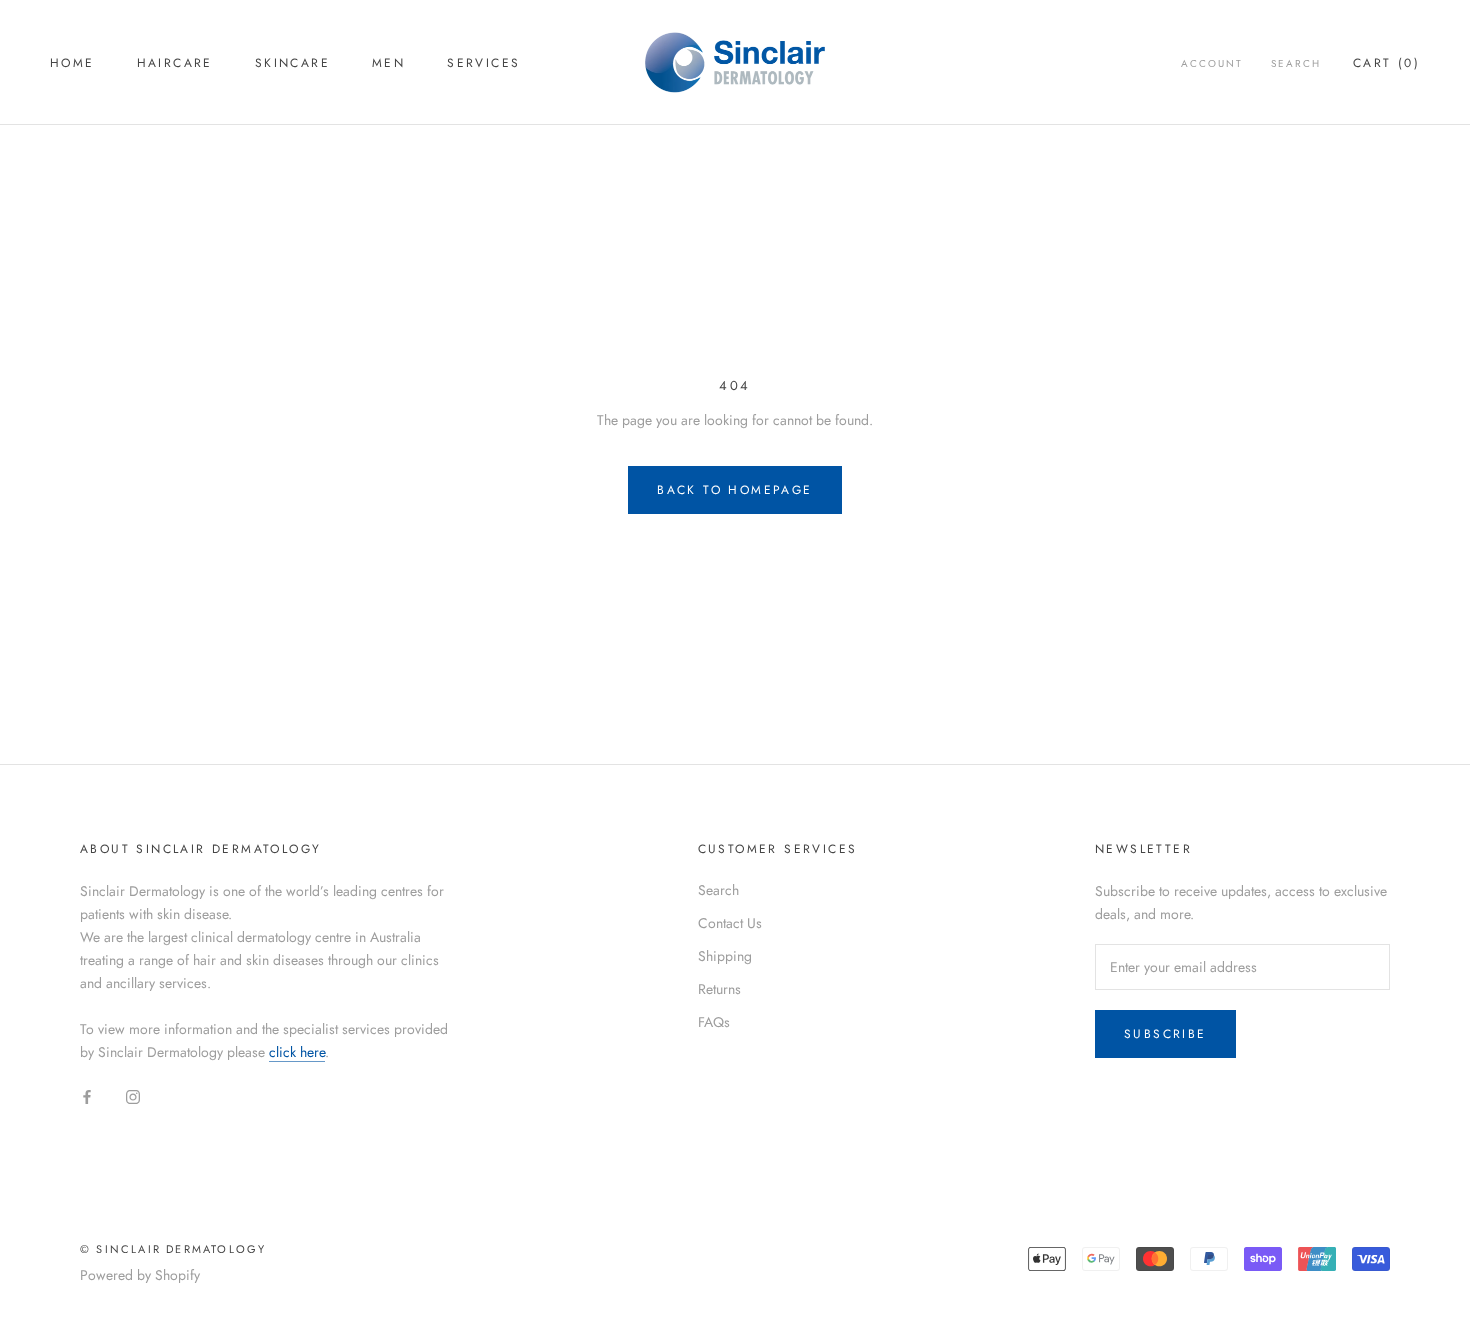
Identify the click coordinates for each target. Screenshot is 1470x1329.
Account (1212, 63)
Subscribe (1165, 1034)
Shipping (725, 956)
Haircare (175, 63)
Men (388, 63)
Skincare (292, 63)
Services (483, 63)
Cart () (1386, 63)
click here (297, 1052)
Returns (719, 989)
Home (72, 63)
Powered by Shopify (140, 1275)
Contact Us (730, 923)
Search (1296, 63)
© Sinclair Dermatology (173, 1249)
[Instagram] (133, 1095)
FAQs (714, 1022)
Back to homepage (734, 490)
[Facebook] (87, 1095)
